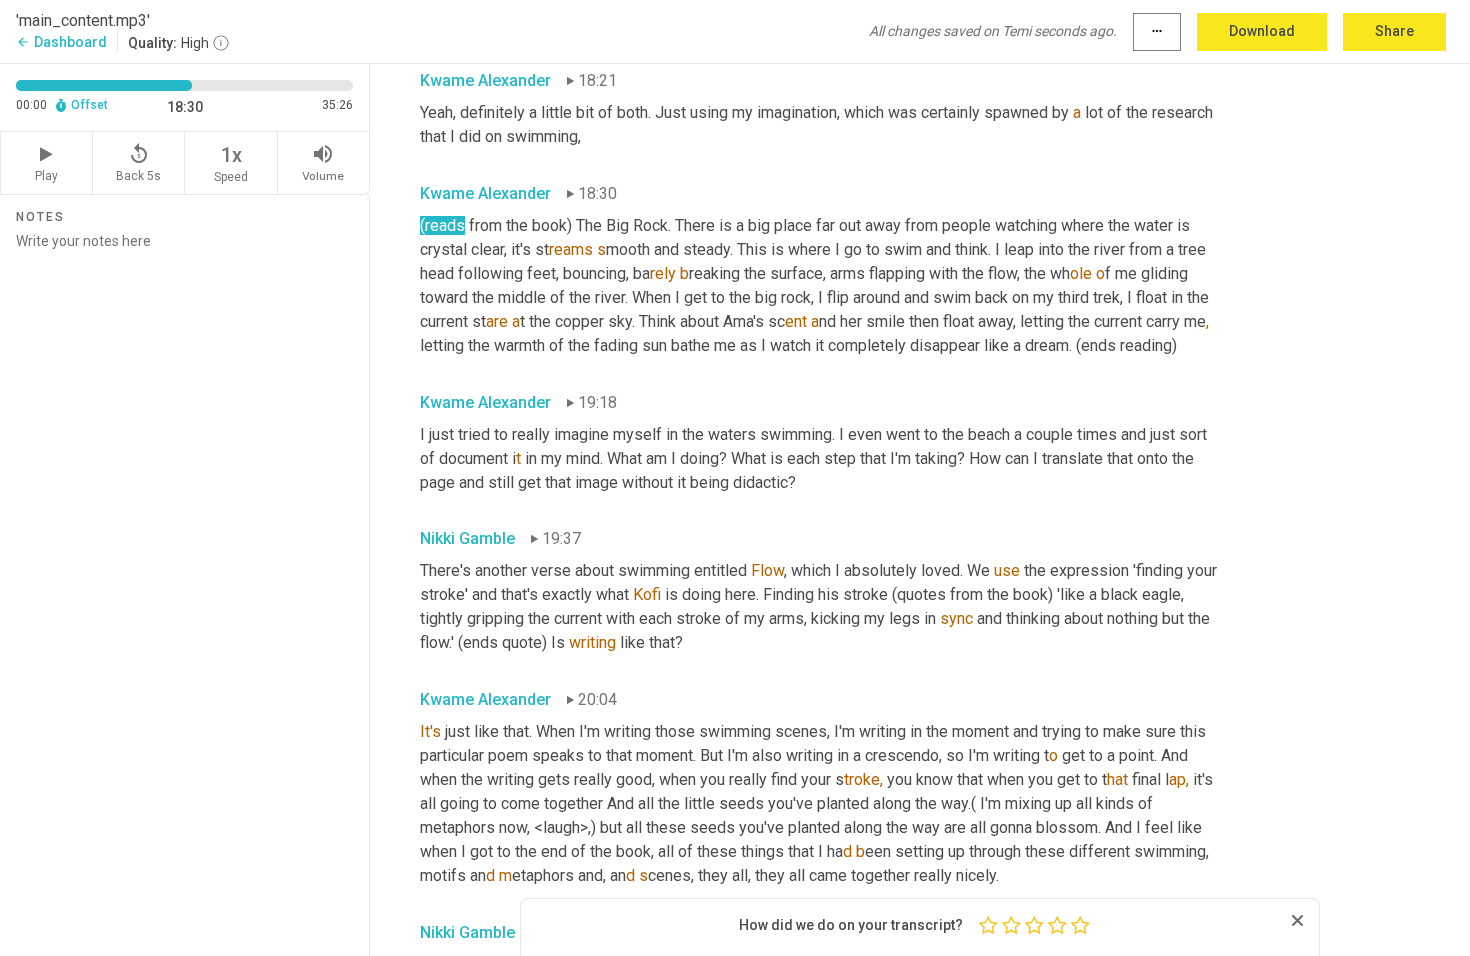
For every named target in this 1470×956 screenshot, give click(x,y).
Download (1262, 31)
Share (1394, 31)
